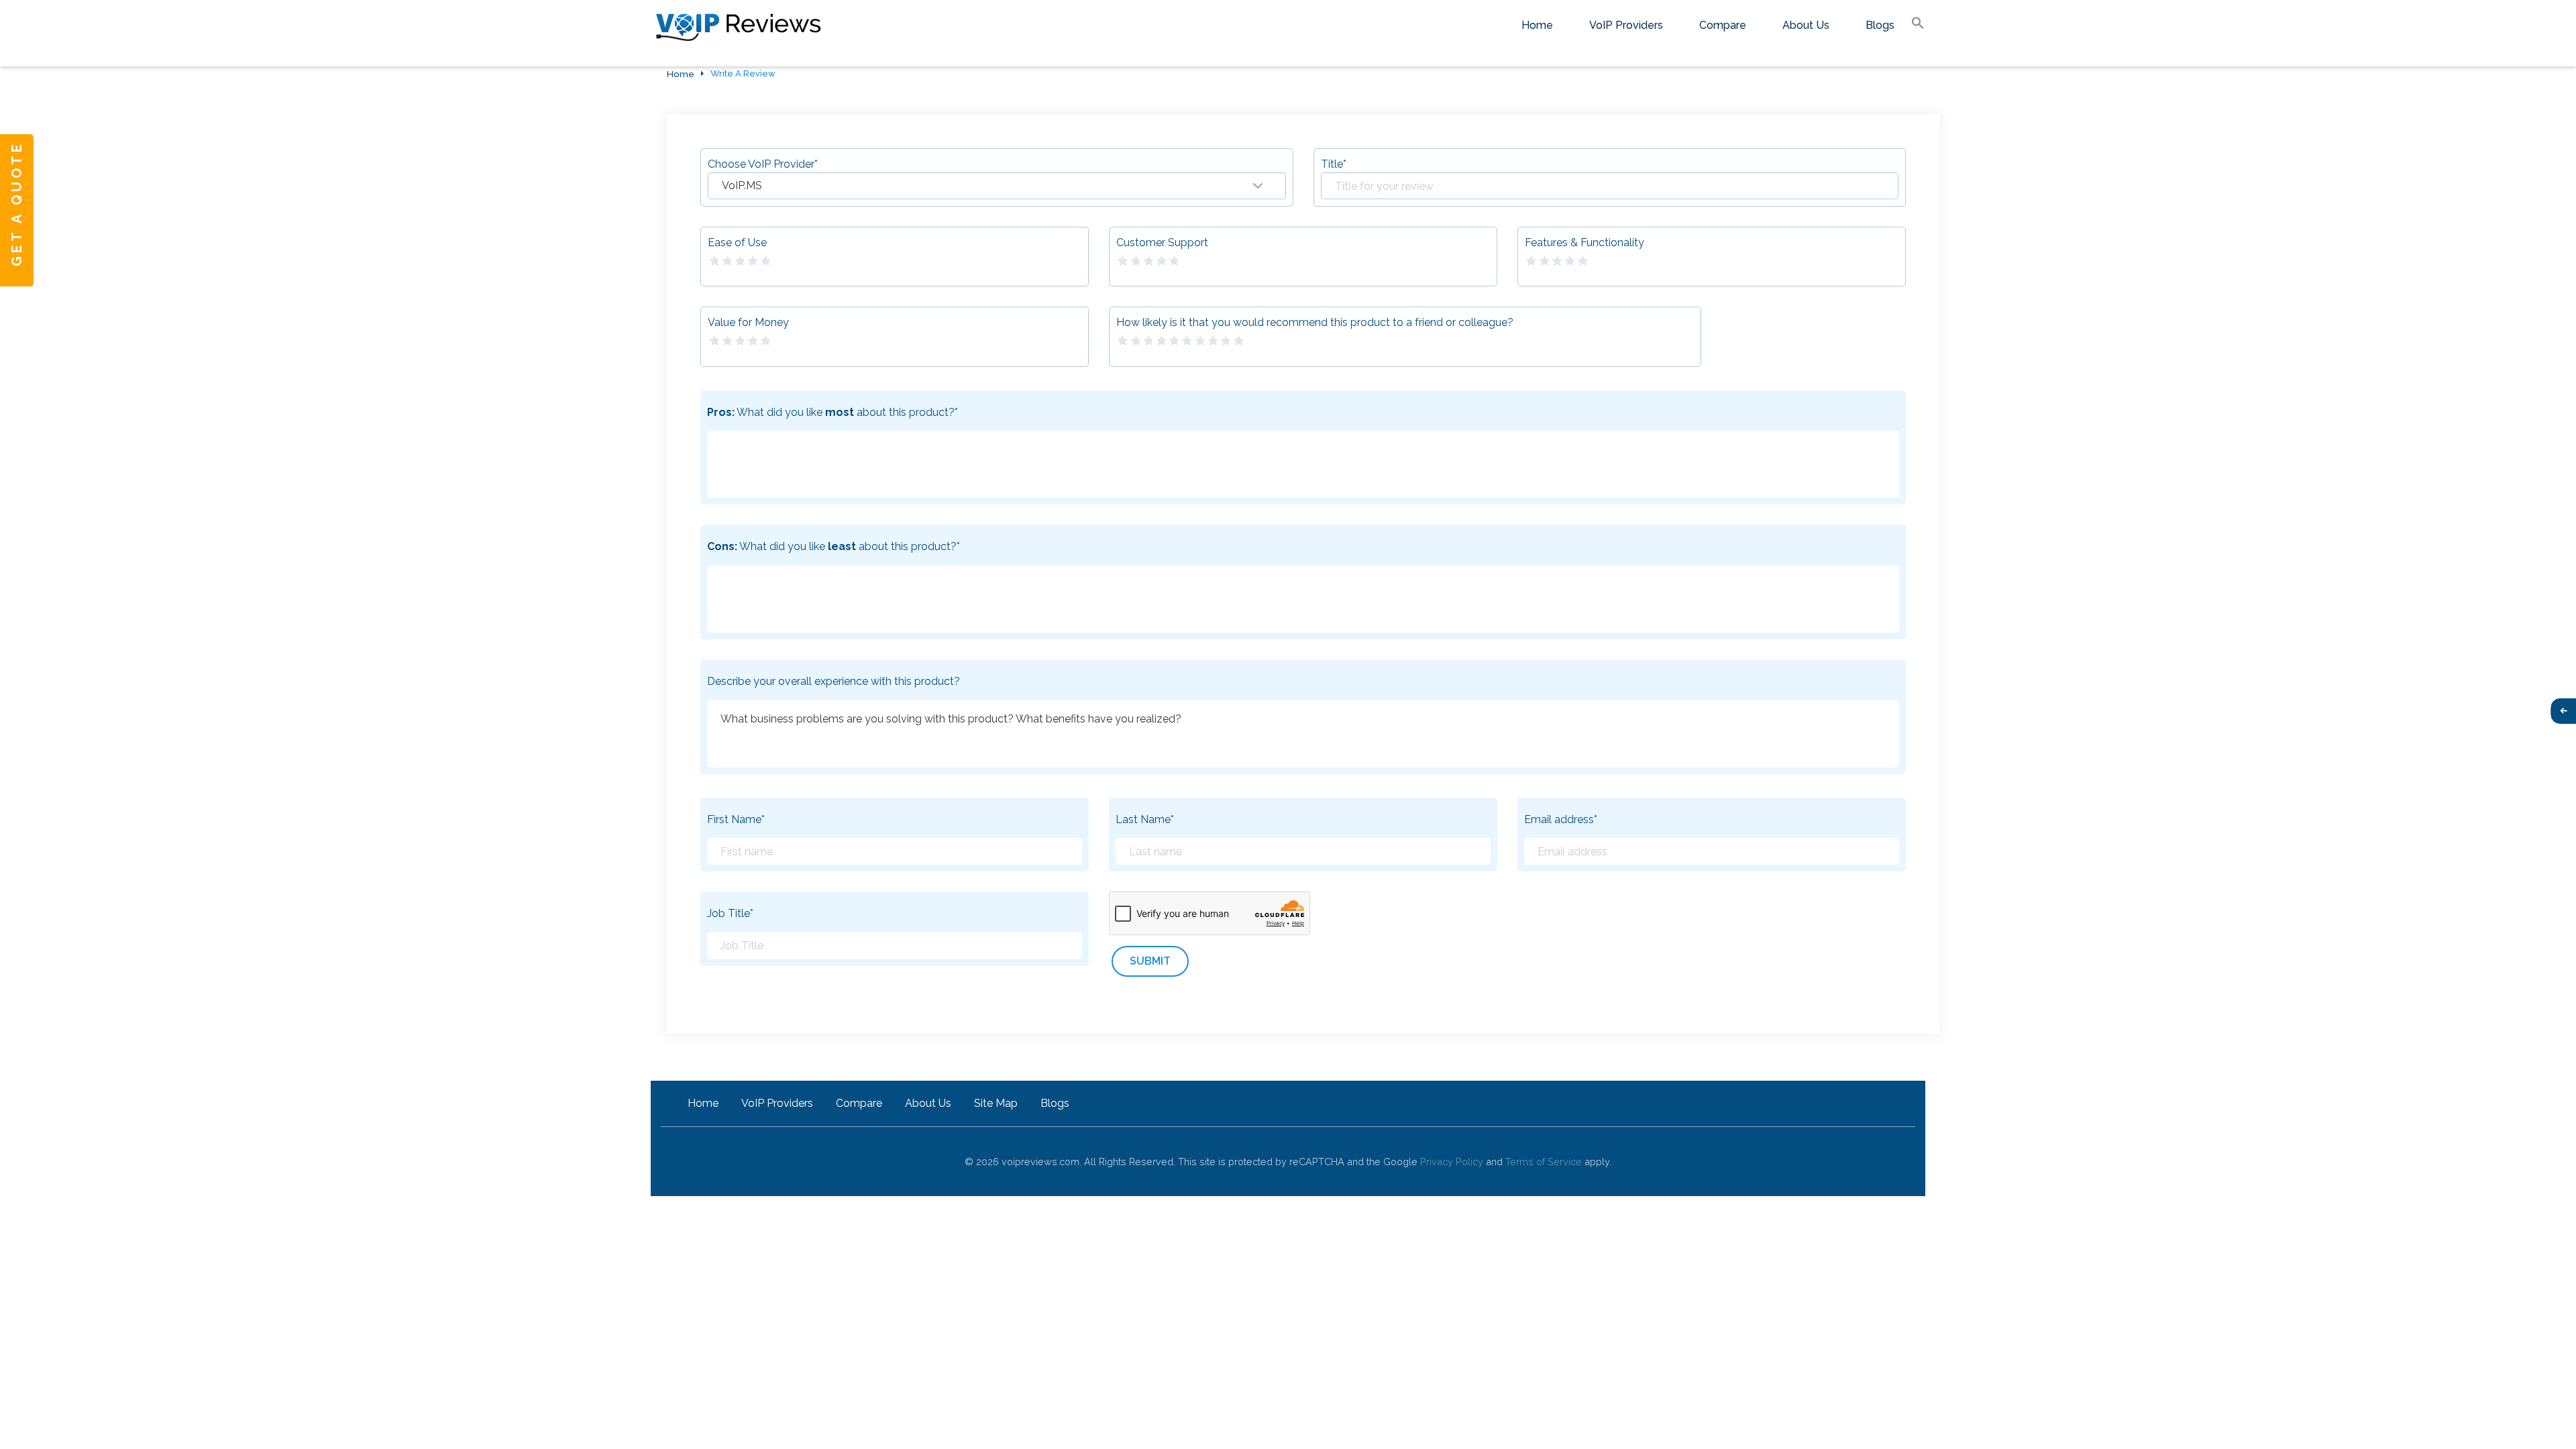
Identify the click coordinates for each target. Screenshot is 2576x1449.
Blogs (1880, 25)
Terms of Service (1544, 1162)
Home (1537, 25)
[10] (1238, 341)
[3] (739, 261)
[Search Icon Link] (1918, 24)
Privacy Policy (1452, 1162)
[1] (713, 261)
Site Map (996, 1103)
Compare (1723, 25)
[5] (765, 261)
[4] (752, 261)
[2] (726, 261)
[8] (1212, 341)
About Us (1806, 25)
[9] (1224, 341)
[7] (1199, 341)
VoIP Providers (1626, 25)
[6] (1186, 341)
